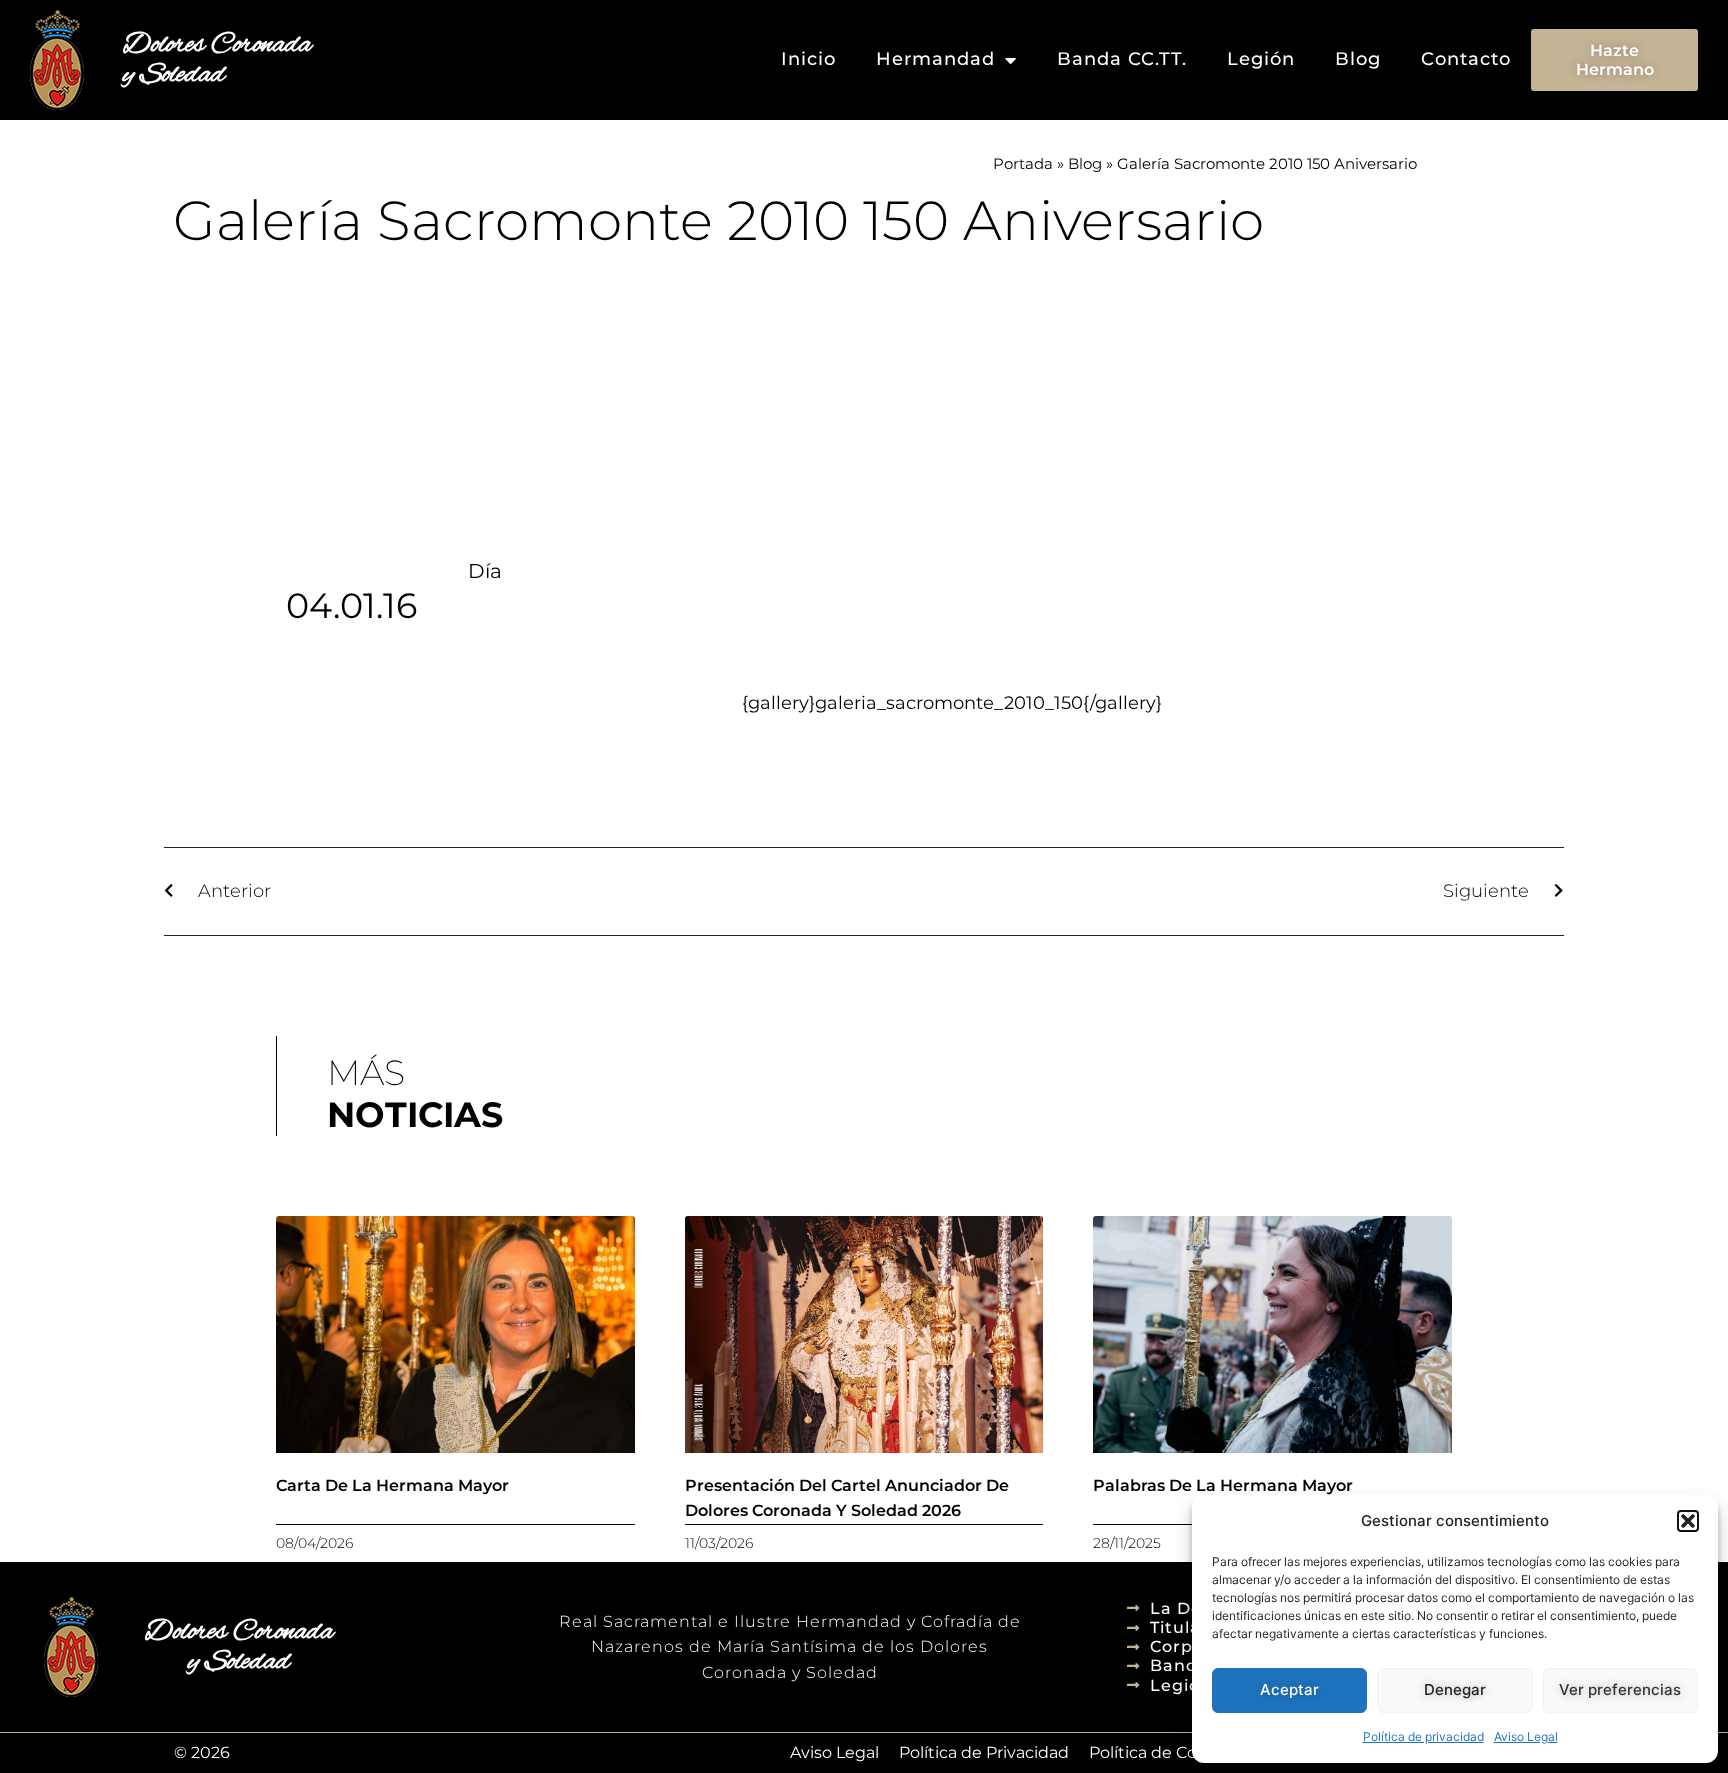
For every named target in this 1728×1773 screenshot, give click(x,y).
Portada (1023, 163)
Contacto (1466, 59)
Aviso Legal (1526, 1736)
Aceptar (1289, 1689)
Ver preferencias (1620, 1689)
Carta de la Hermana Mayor (392, 1485)
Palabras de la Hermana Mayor (1223, 1485)
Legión (1261, 59)
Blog (1358, 59)
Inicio (808, 59)
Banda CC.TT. (1122, 59)
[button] (1688, 1521)
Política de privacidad (1423, 1736)
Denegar (1455, 1689)
